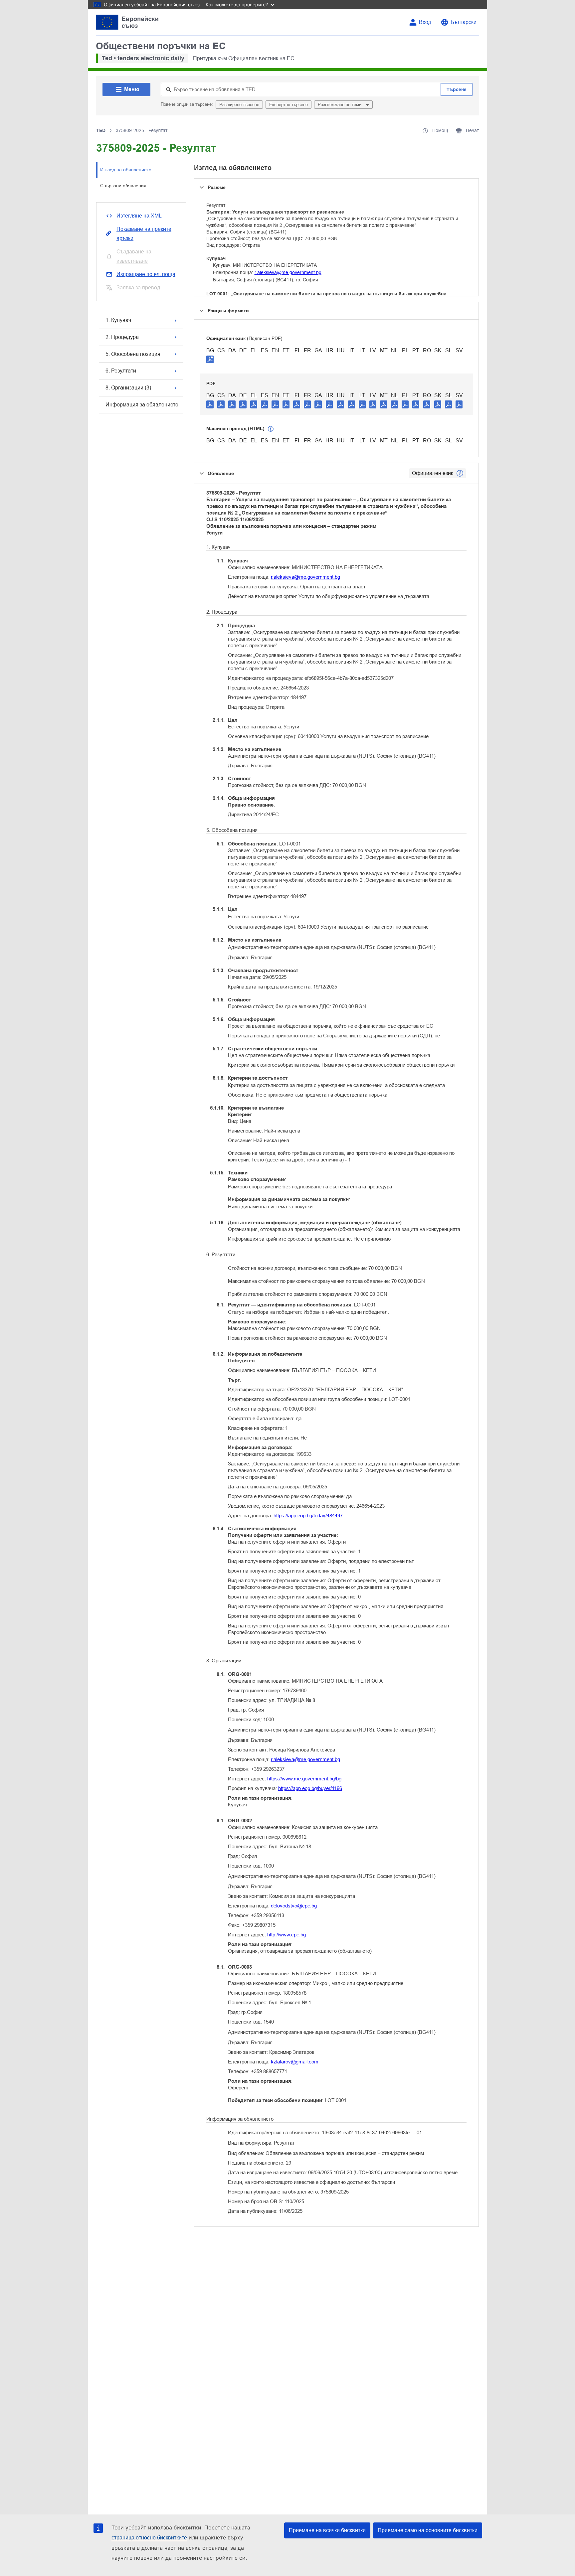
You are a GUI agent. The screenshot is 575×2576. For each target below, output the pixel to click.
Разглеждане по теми (340, 105)
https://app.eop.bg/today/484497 (308, 1515)
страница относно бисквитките (149, 2538)
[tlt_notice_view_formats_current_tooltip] (460, 473)
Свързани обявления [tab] (123, 186)
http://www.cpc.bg (287, 1935)
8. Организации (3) (128, 388)
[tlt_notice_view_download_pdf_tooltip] (210, 404)
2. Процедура (122, 337)
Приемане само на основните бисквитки (428, 2530)
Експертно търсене (288, 105)
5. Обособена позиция (133, 354)
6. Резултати (121, 371)
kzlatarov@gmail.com (295, 2062)
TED (101, 130)
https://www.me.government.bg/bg (304, 1779)
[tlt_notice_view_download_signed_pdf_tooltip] (210, 359)
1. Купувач (118, 320)
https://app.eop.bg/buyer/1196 (310, 1788)
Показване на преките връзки (144, 234)
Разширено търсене (239, 105)
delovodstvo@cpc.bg (294, 1906)
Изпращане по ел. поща (146, 274)
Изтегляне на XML (139, 216)
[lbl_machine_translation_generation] (271, 429)
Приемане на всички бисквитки (327, 2530)
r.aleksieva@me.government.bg (288, 272)
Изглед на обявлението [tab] (126, 170)
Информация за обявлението (142, 405)
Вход (425, 22)
